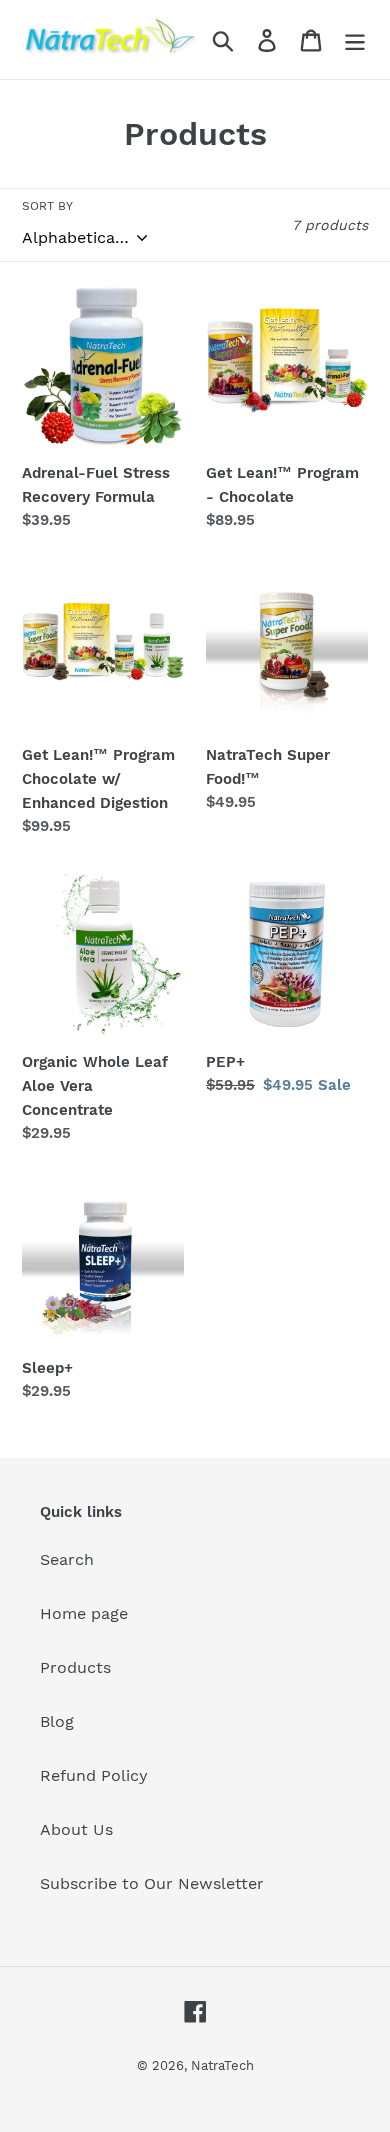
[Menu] (355, 39)
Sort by (47, 206)
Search (67, 1559)
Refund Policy (94, 1775)
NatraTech (222, 2065)
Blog (57, 1721)
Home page (84, 1613)
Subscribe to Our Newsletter (152, 1883)
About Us (76, 1829)
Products (75, 1667)
